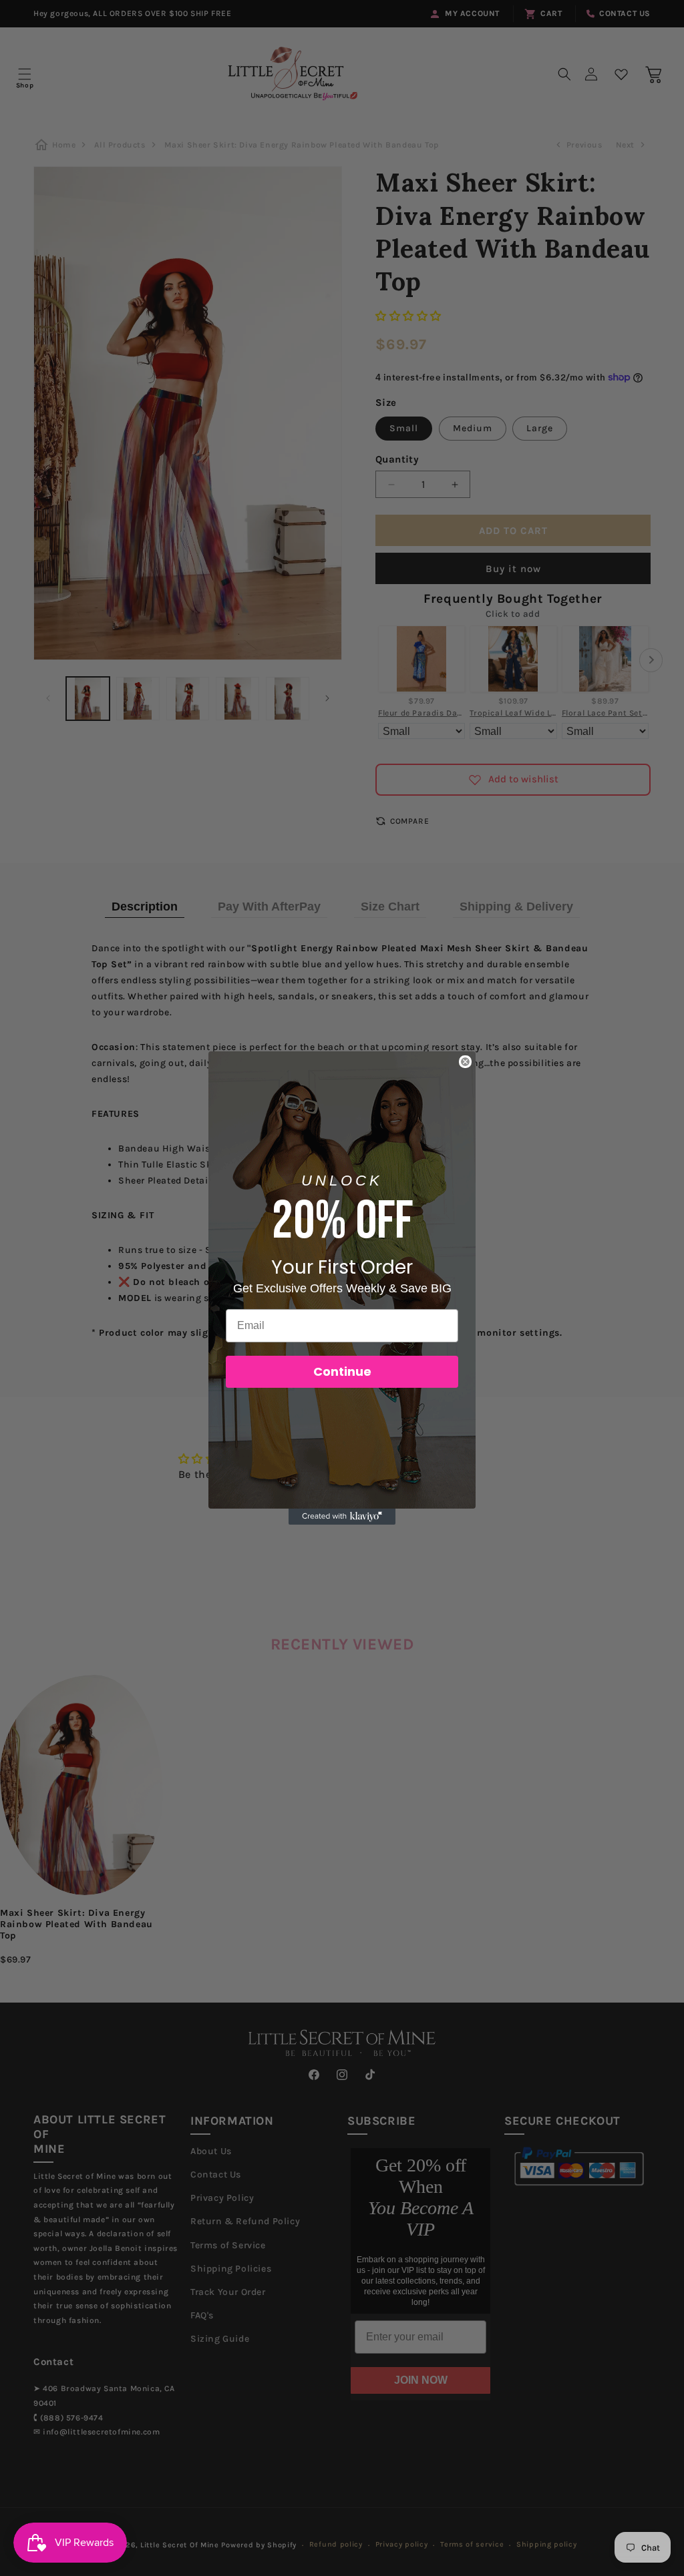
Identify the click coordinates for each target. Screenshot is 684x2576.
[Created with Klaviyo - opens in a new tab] (342, 1517)
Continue (342, 1371)
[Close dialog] (465, 1062)
